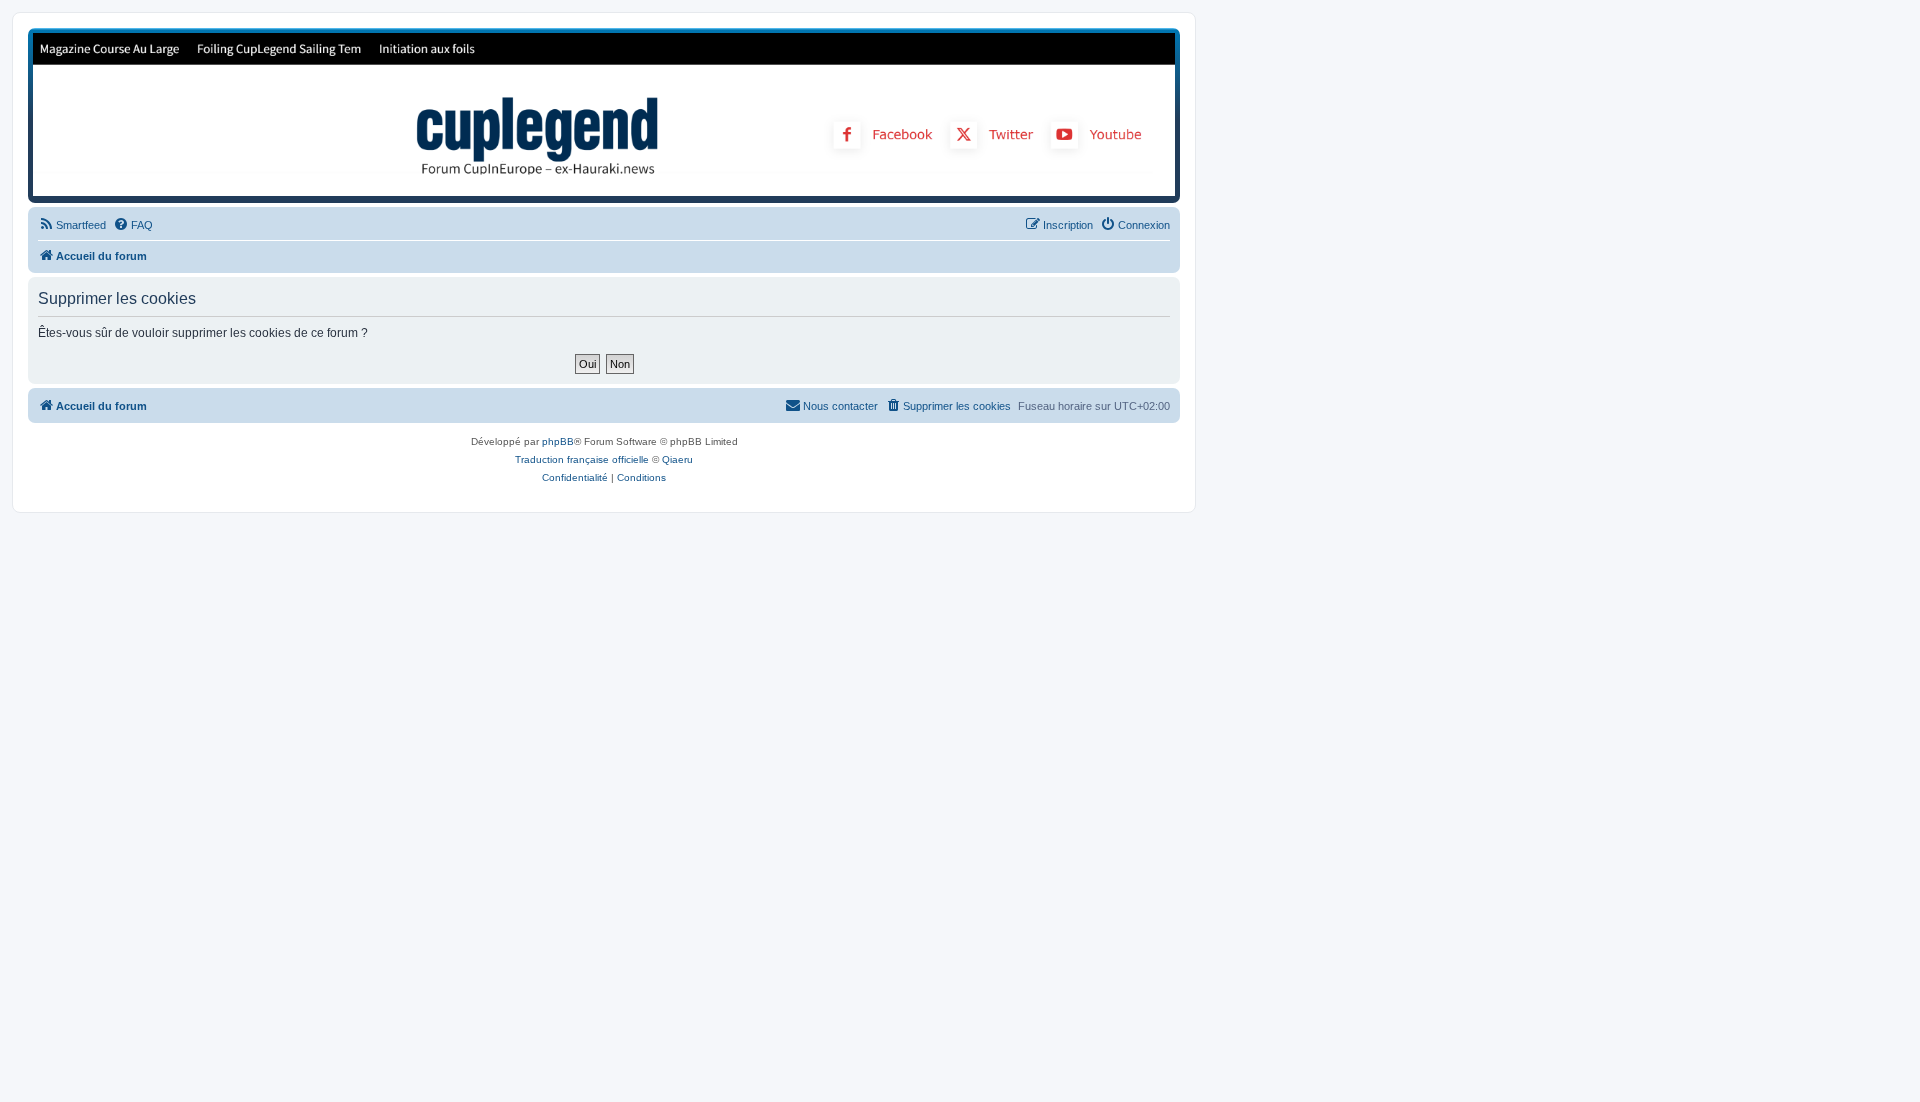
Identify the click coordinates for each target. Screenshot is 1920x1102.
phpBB (558, 441)
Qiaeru (677, 459)
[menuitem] (72, 225)
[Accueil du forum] (604, 114)
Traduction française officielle (582, 459)
